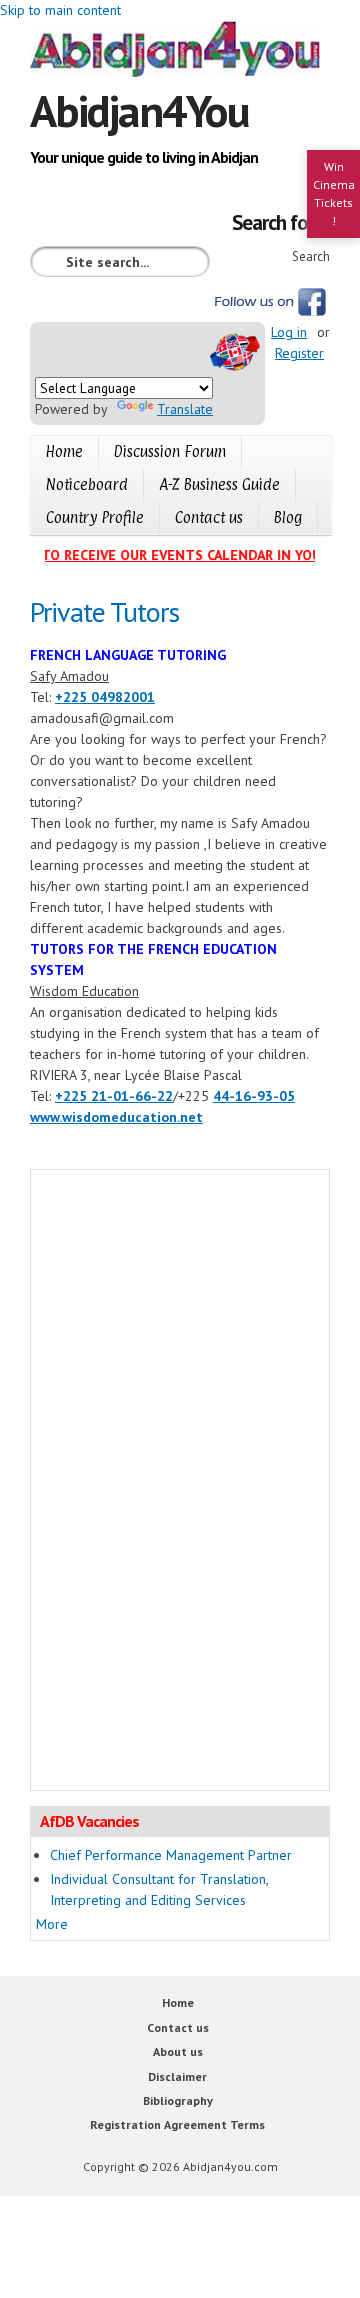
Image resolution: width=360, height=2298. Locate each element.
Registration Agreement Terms (177, 2124)
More (52, 1924)
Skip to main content (60, 10)
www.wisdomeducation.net (116, 1117)
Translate (185, 409)
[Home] (180, 52)
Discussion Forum (170, 451)
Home (64, 451)
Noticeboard (87, 484)
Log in (289, 332)
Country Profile (95, 517)
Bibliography (178, 2100)
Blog (288, 517)
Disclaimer (177, 2076)
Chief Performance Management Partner (171, 1855)
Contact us (209, 517)
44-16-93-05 (254, 1096)
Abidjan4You (139, 110)
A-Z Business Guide (219, 484)
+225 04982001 (105, 697)
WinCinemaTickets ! (334, 193)
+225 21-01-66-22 (114, 1096)
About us (178, 2051)
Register (299, 353)
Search (311, 256)
